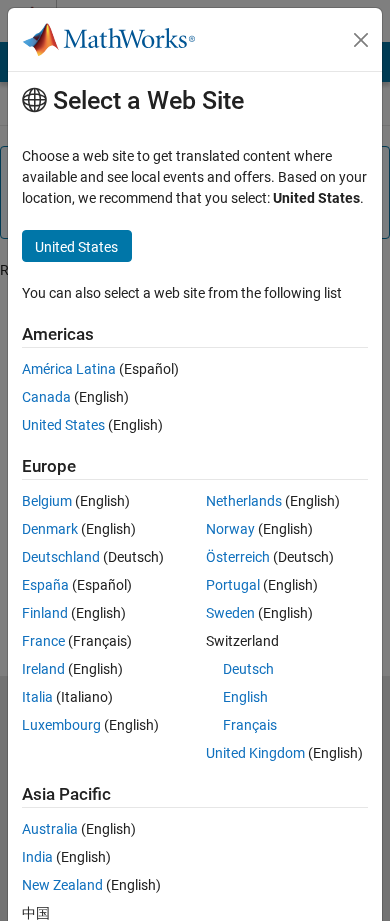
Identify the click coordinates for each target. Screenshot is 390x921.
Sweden (230, 613)
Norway (230, 529)
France (43, 641)
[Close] (361, 40)
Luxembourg (61, 725)
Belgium (47, 501)
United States (63, 425)
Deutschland (61, 557)
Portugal (233, 585)
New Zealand (62, 885)
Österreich (238, 557)
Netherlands (244, 501)
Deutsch (248, 669)
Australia (50, 829)
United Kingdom (255, 753)
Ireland (43, 669)
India (37, 857)
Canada (46, 397)
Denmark (50, 529)
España (45, 585)
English (245, 697)
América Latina (69, 369)
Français (250, 725)
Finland (45, 613)
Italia (37, 697)
